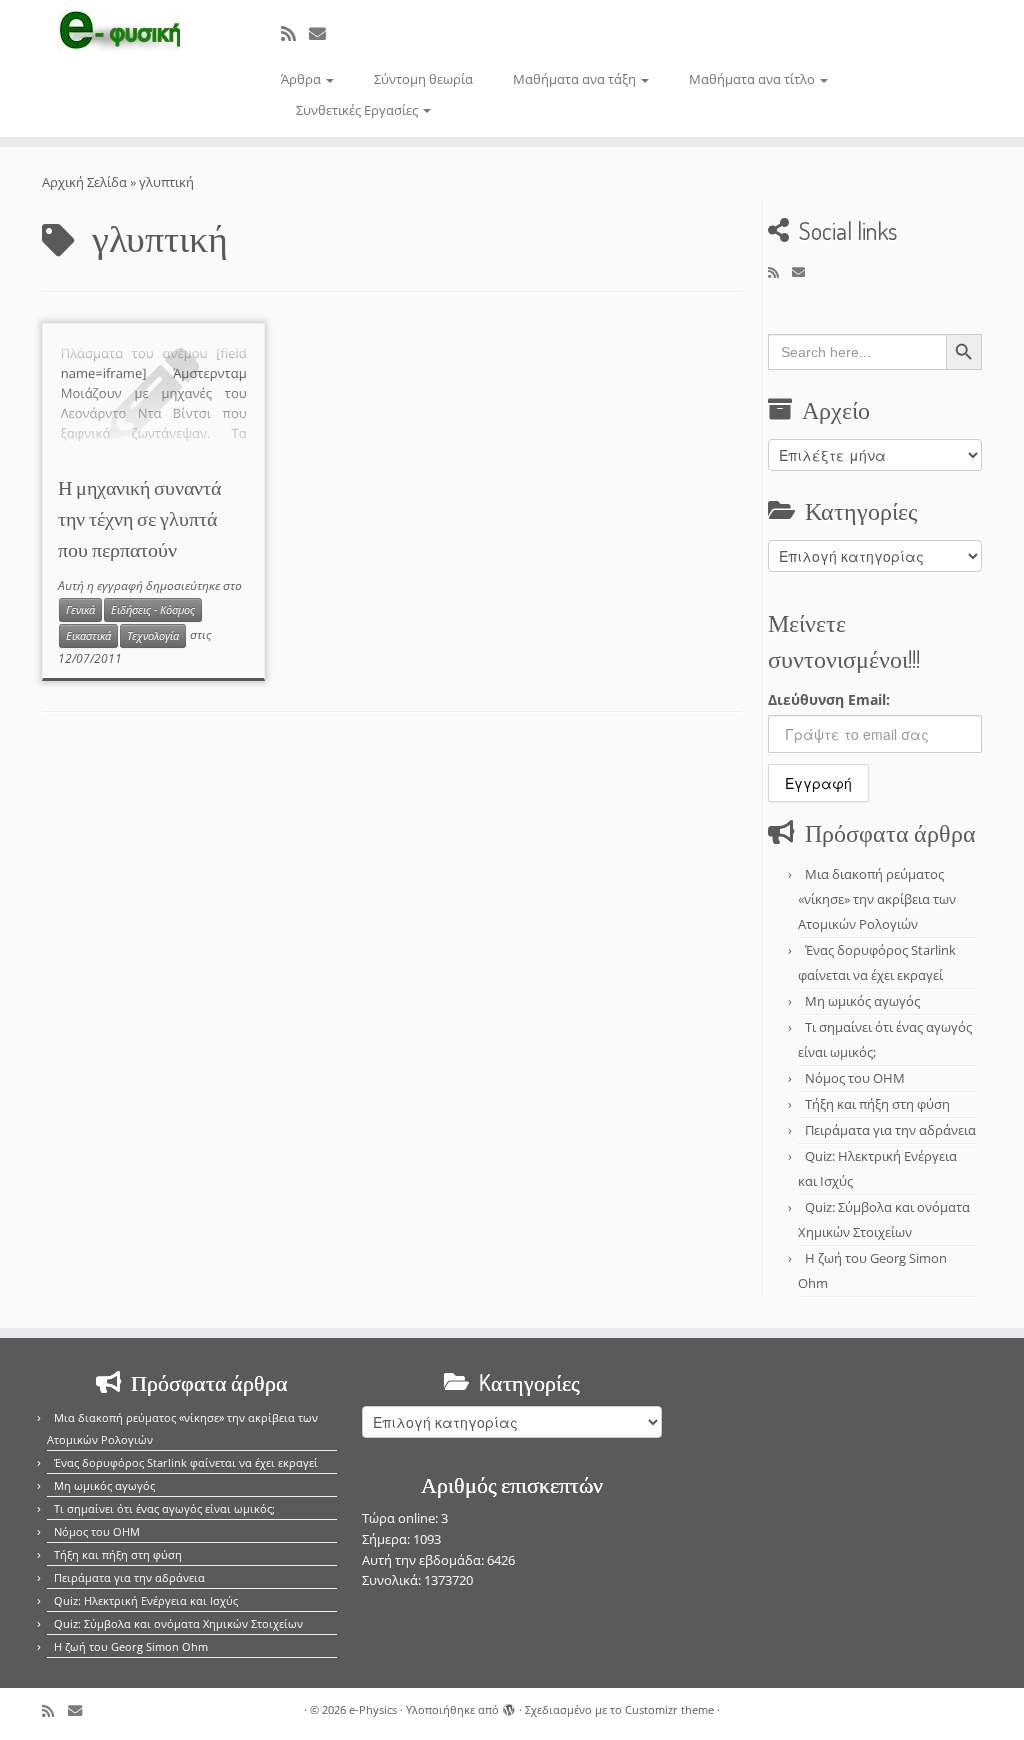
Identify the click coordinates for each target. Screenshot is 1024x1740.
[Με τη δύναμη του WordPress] (509, 1706)
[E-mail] (324, 33)
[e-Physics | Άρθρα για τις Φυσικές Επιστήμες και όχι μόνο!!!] (120, 33)
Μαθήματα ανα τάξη (576, 79)
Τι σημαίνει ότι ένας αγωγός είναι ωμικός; (164, 1508)
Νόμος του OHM (855, 1078)
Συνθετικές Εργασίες (358, 110)
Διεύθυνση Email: (829, 699)
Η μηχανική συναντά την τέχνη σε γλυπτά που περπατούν (139, 518)
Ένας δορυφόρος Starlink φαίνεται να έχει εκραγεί (186, 1462)
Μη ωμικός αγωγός (862, 1001)
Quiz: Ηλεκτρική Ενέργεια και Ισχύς (146, 1600)
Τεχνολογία (153, 636)
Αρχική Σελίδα (86, 182)
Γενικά (80, 610)
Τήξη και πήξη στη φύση (877, 1104)
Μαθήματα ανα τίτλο (753, 79)
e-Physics (373, 1709)
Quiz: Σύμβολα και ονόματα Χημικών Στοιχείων (178, 1623)
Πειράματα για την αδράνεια (890, 1130)
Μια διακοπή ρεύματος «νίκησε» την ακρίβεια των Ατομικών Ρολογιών (877, 899)
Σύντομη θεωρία (423, 79)
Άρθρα (302, 79)
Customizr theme (669, 1709)
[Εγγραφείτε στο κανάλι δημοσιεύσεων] (295, 33)
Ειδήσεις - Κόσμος (153, 610)
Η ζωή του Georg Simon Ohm (131, 1646)
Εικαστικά (88, 636)
